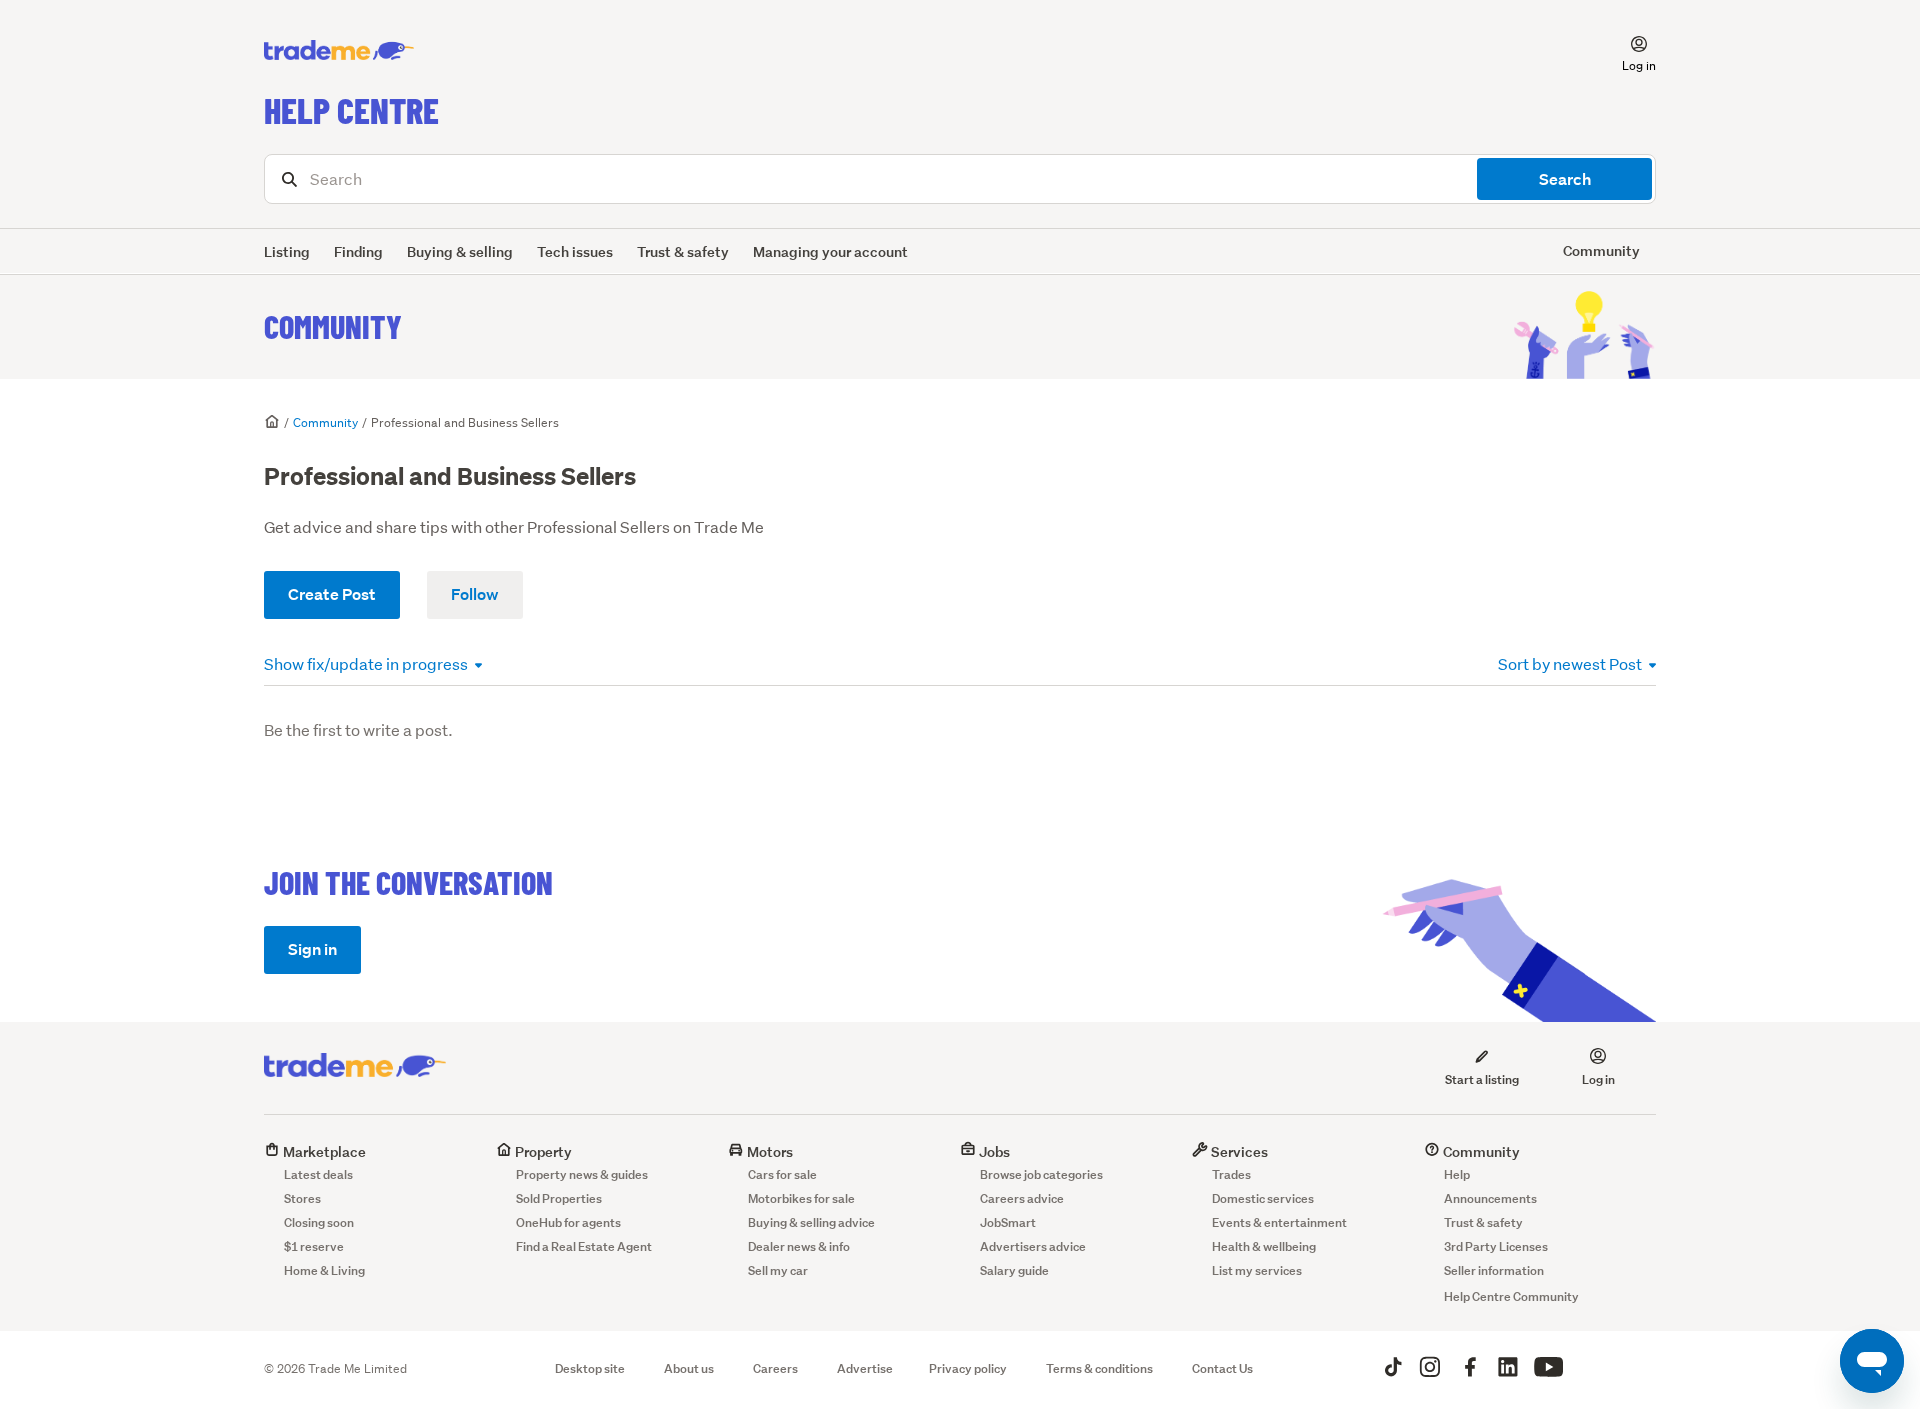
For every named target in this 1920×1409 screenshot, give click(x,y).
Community (333, 326)
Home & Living (324, 1270)
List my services (1257, 1270)
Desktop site (590, 1368)
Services (1238, 1151)
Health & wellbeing (1264, 1246)
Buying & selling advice (811, 1222)
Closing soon (319, 1222)
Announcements (1490, 1198)
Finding (358, 251)
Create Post (332, 594)
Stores (302, 1198)
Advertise (865, 1368)
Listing (287, 251)
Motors (768, 1151)
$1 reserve (314, 1246)
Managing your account (830, 251)
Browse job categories (1041, 1174)
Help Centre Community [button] (1511, 1296)
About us (689, 1368)
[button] (1627, 51)
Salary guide (1014, 1270)
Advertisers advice (1033, 1246)
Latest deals (318, 1174)
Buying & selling (460, 251)
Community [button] (1601, 250)
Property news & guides (582, 1174)
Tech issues (575, 251)
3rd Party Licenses (1496, 1246)
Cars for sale (782, 1174)
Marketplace (323, 1151)
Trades (1231, 1174)
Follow (475, 594)
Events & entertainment (1279, 1222)
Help (1457, 1174)
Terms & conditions (1099, 1368)
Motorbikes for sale (801, 1198)
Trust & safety (683, 251)
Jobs (993, 1151)
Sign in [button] (312, 949)
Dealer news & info (799, 1246)
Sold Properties (559, 1198)
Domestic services (1263, 1198)
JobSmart (1008, 1222)
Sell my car (778, 1270)
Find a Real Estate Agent (584, 1246)
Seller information (1494, 1270)
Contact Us (1222, 1368)
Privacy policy (968, 1368)
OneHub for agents (568, 1222)
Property (542, 1151)
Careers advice (1022, 1198)
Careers (775, 1368)
